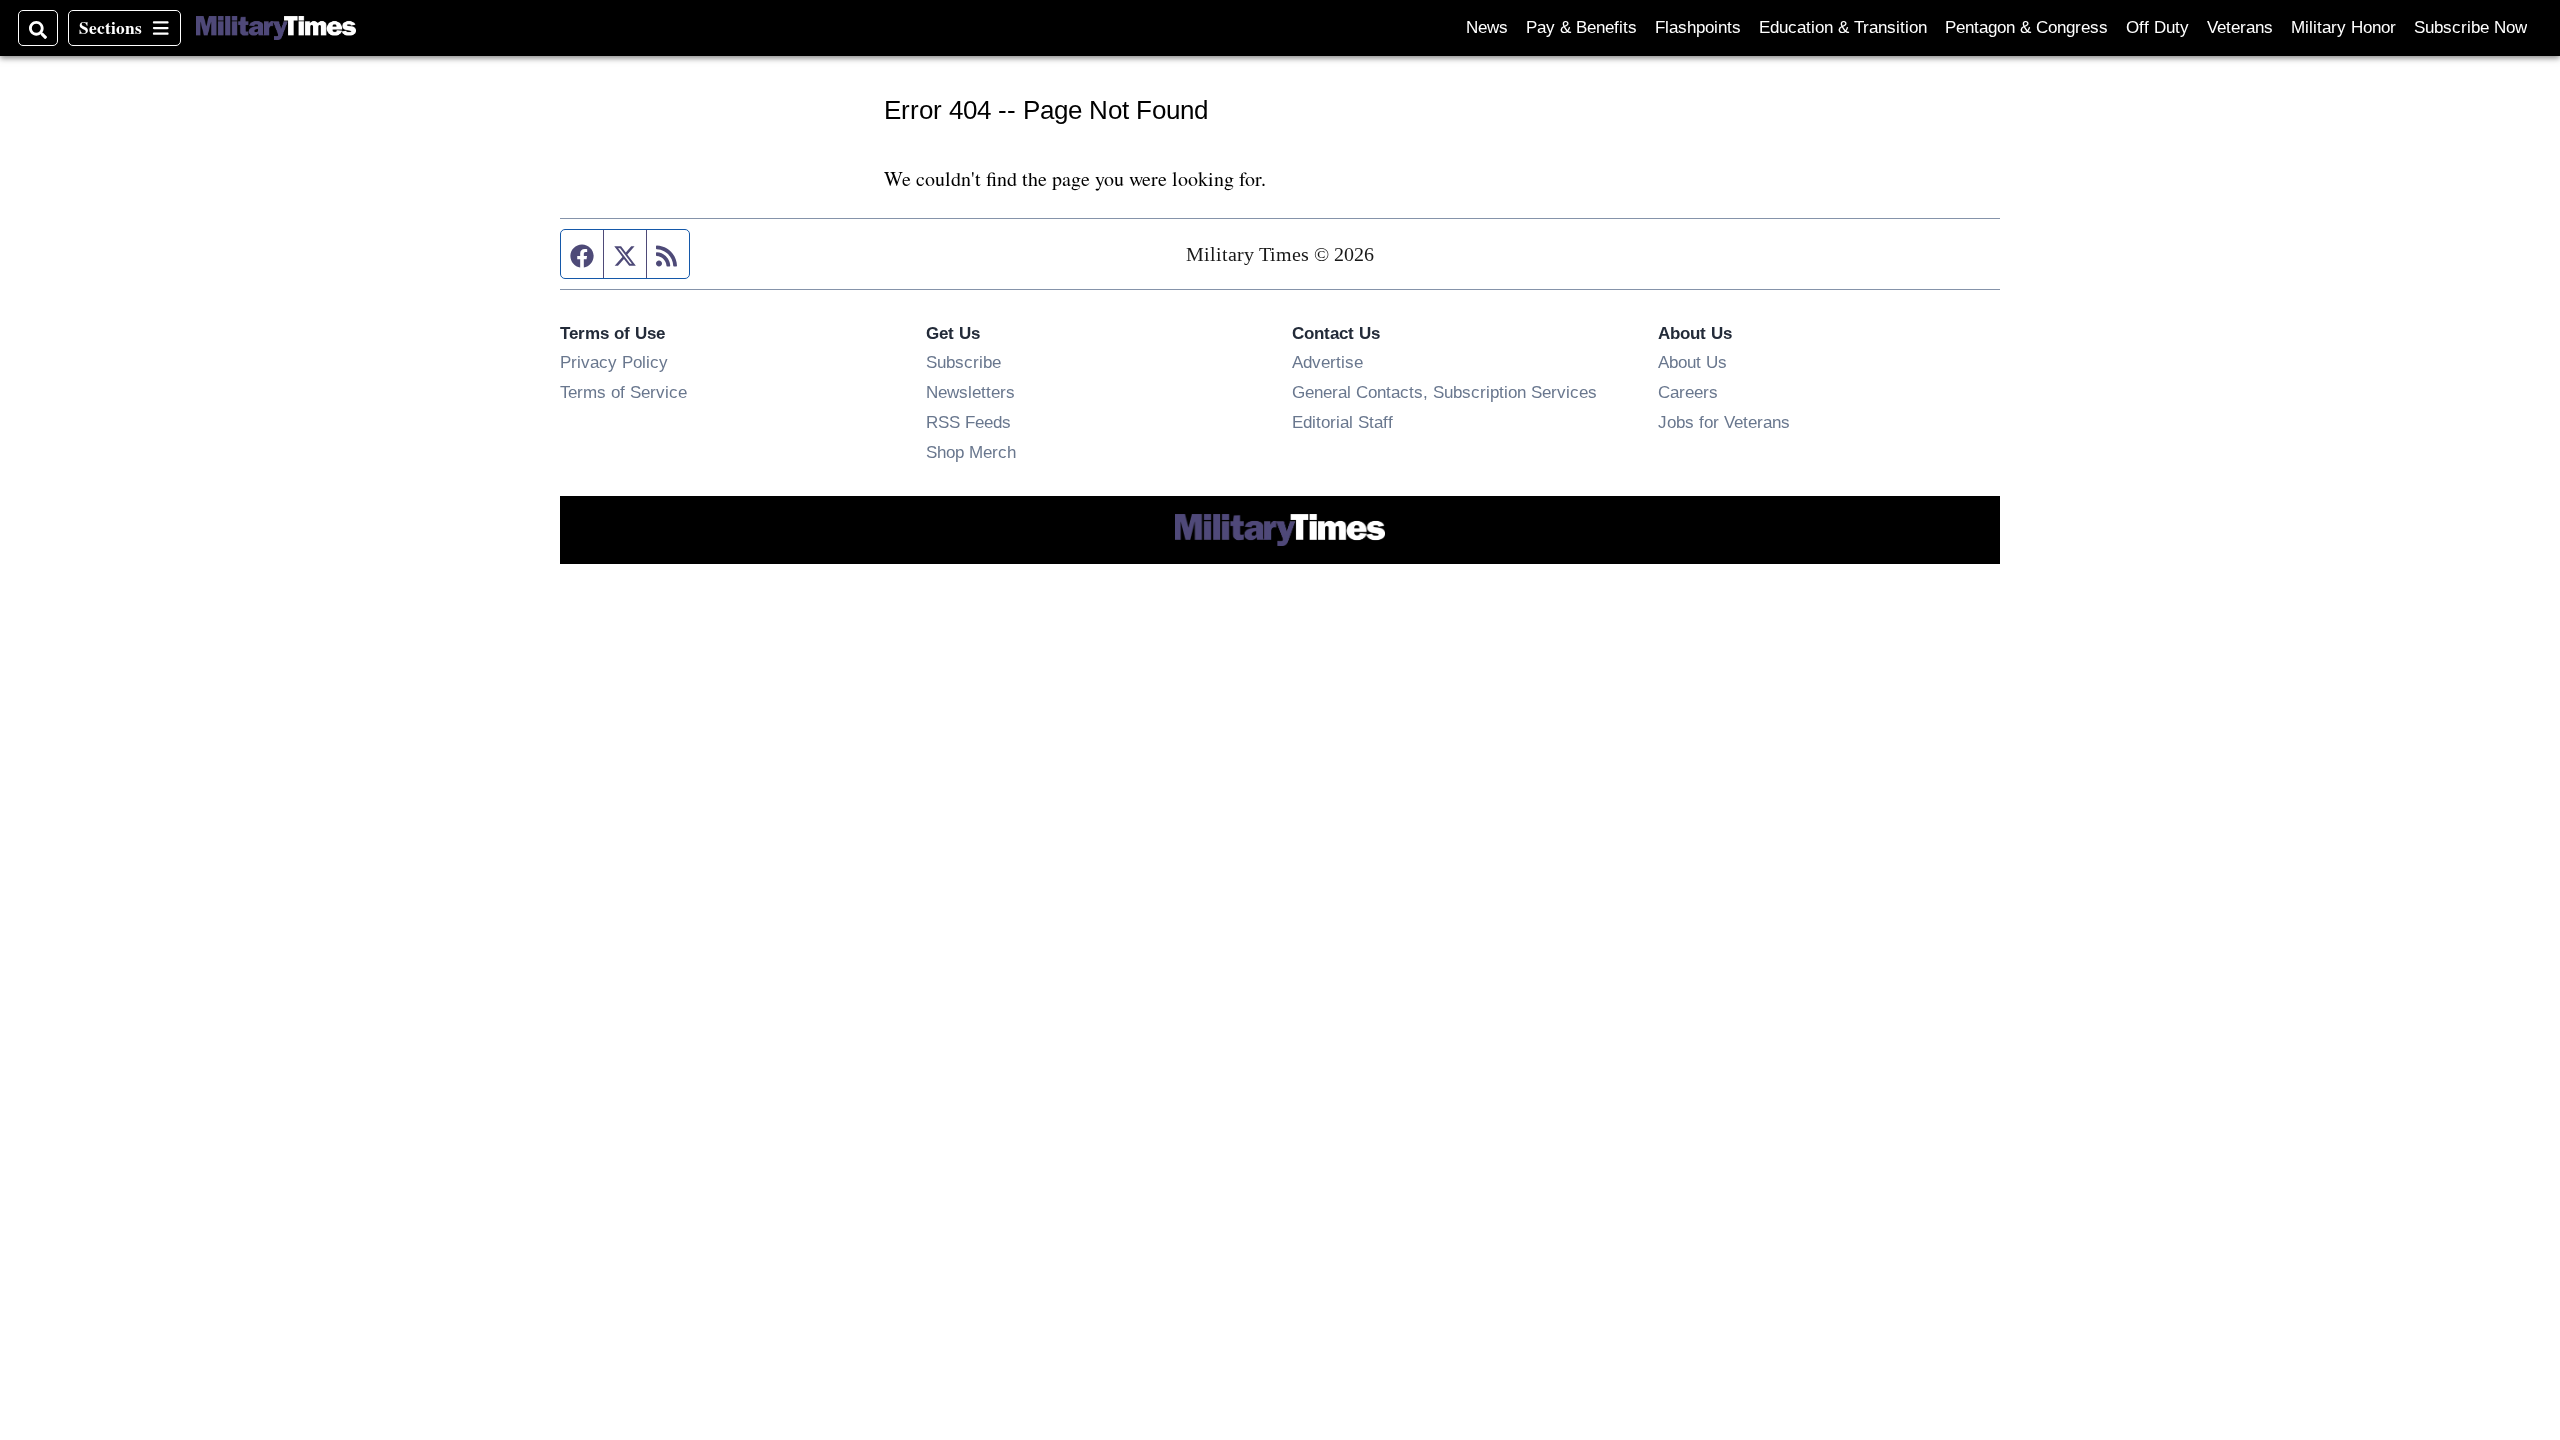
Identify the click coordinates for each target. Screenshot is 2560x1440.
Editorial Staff (1342, 422)
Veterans (2240, 27)
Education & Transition (1843, 27)
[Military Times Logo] (276, 28)
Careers (1688, 392)
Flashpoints (1698, 27)
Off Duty (2157, 27)
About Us (1692, 362)
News (1487, 27)
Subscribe (963, 362)
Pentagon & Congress (2026, 27)
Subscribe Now (2470, 27)
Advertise (1327, 362)
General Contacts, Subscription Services (1444, 392)
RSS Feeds (968, 422)
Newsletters (970, 392)
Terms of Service (623, 392)
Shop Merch (971, 452)
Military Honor (2343, 27)
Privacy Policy (614, 362)
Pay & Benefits (1581, 27)
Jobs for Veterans (1724, 422)
